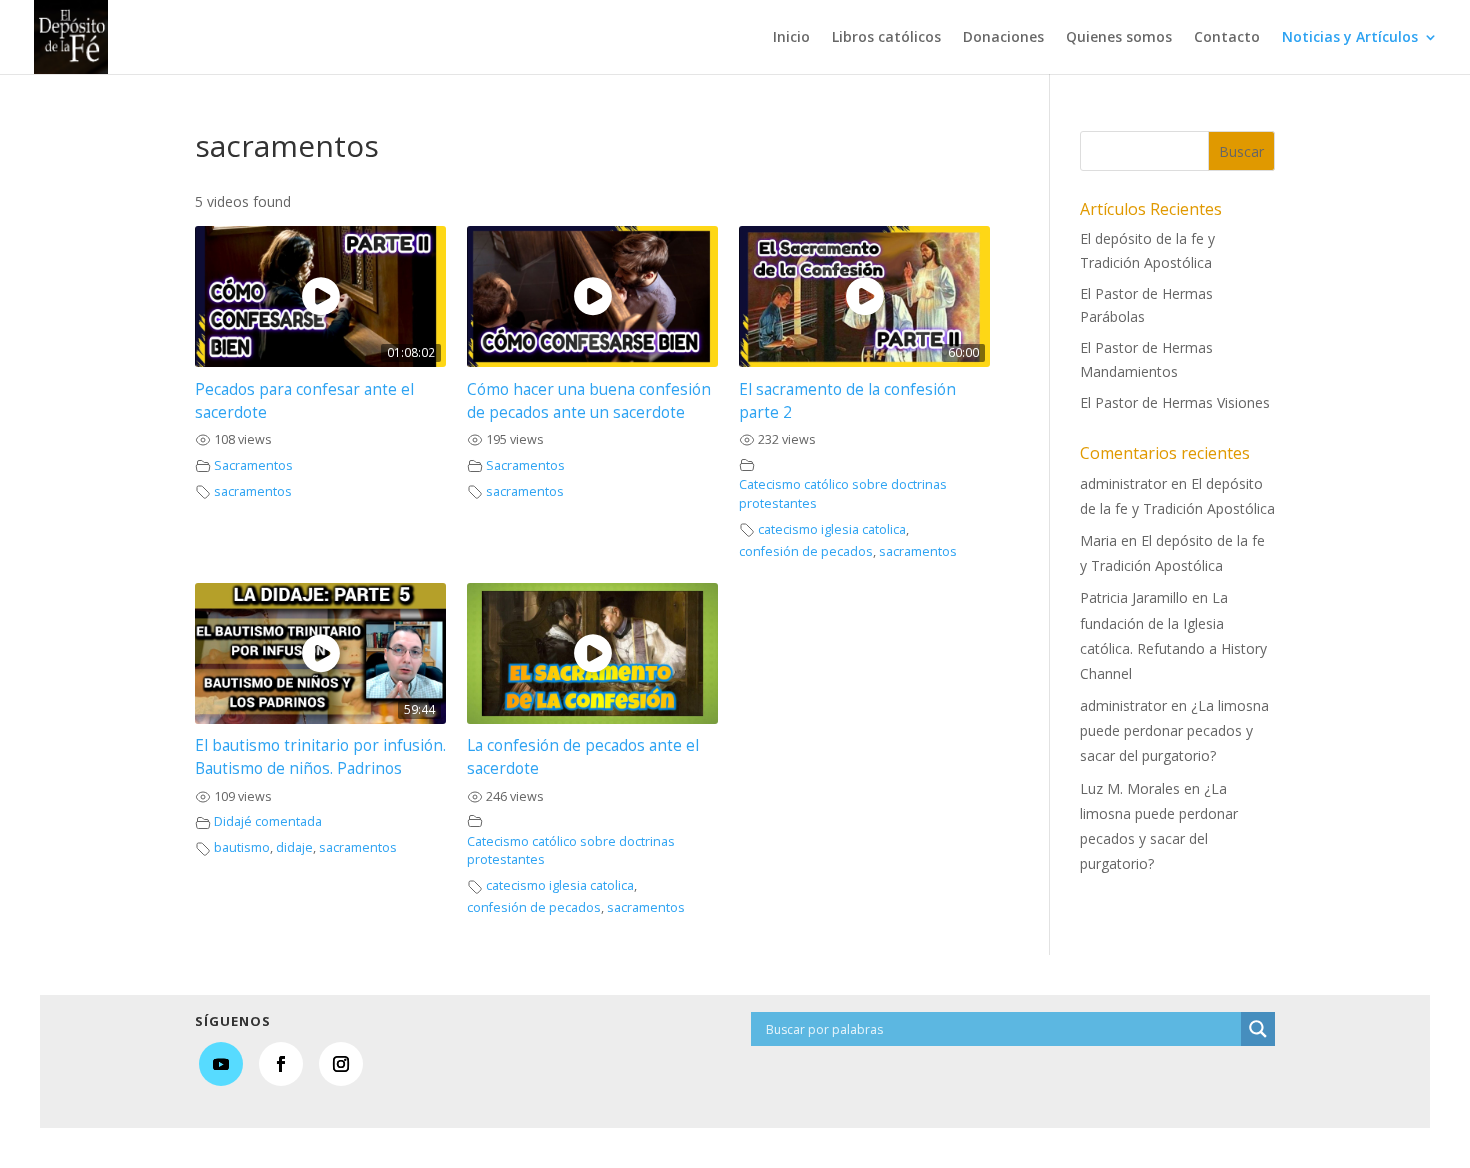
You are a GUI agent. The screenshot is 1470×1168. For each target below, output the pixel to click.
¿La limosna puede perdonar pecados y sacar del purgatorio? (1174, 730)
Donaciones (1003, 38)
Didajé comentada (268, 821)
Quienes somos (1119, 38)
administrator (1123, 483)
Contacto (1227, 38)
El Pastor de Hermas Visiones (1175, 402)
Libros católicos (886, 38)
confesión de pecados (806, 551)
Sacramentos (253, 465)
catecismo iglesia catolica (832, 529)
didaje (294, 847)
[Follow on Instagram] (341, 1064)
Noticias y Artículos (1350, 38)
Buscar (1241, 151)
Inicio (791, 38)
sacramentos (253, 491)
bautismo (242, 847)
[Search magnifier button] (1258, 1029)
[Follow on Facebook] (281, 1064)
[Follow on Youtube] (221, 1064)
